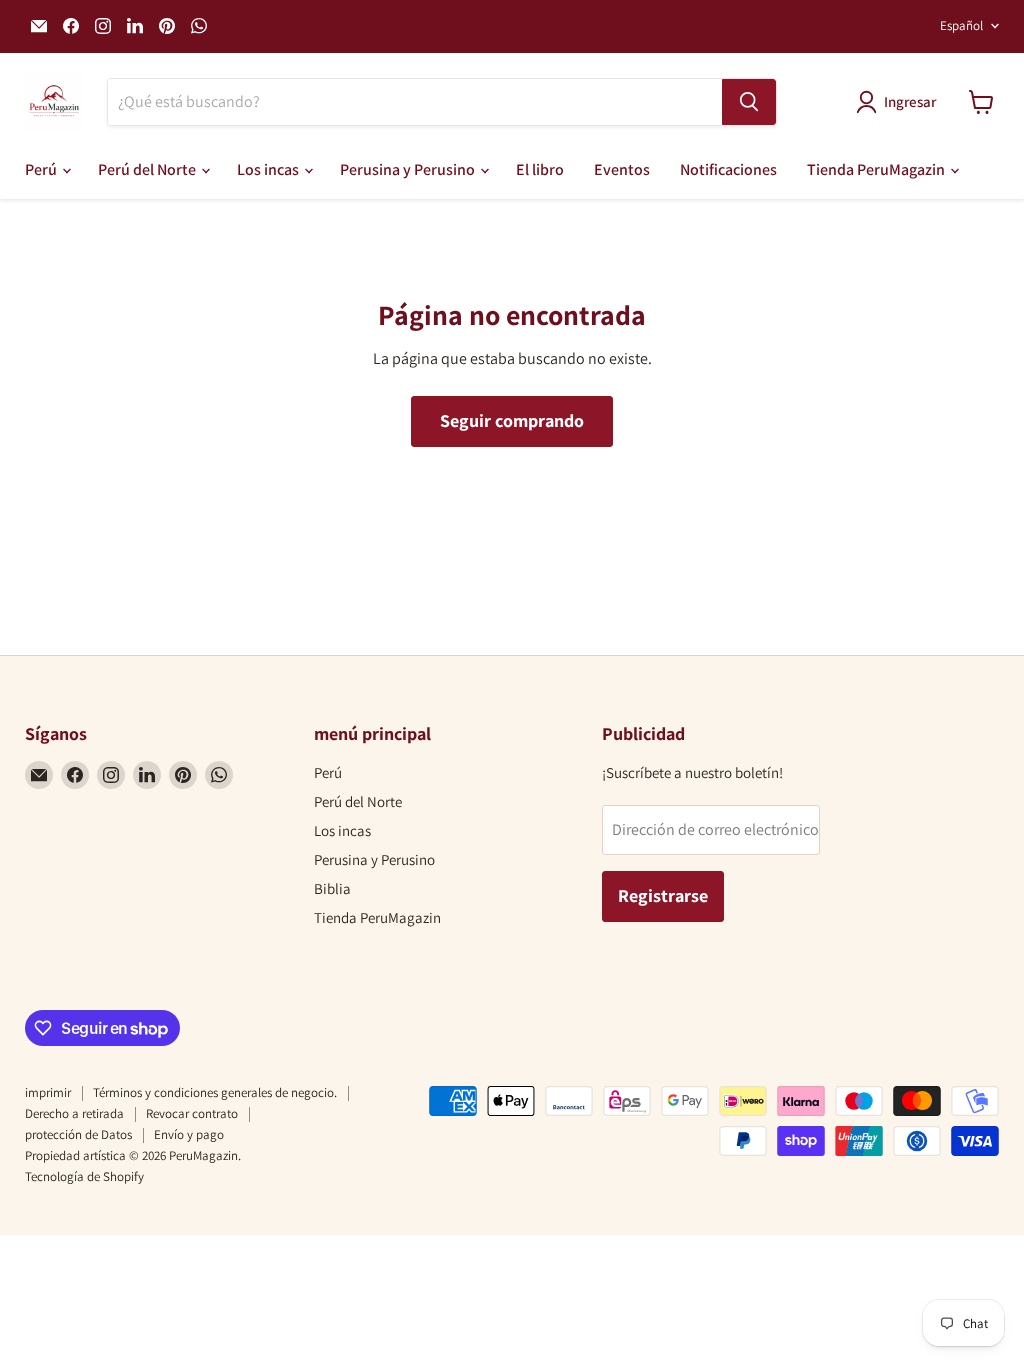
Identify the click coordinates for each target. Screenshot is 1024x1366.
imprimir (48, 1092)
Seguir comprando (512, 420)
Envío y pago (189, 1134)
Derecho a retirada (74, 1113)
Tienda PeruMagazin (877, 169)
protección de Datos (78, 1134)
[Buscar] (749, 102)
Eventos (622, 169)
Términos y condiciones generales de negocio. (215, 1092)
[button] (900, 102)
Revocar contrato (192, 1113)
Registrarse (663, 895)
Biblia (332, 888)
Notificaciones (728, 169)
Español (961, 25)
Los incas (269, 169)
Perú (42, 169)
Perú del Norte (148, 169)
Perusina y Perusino (409, 169)
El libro (540, 169)
